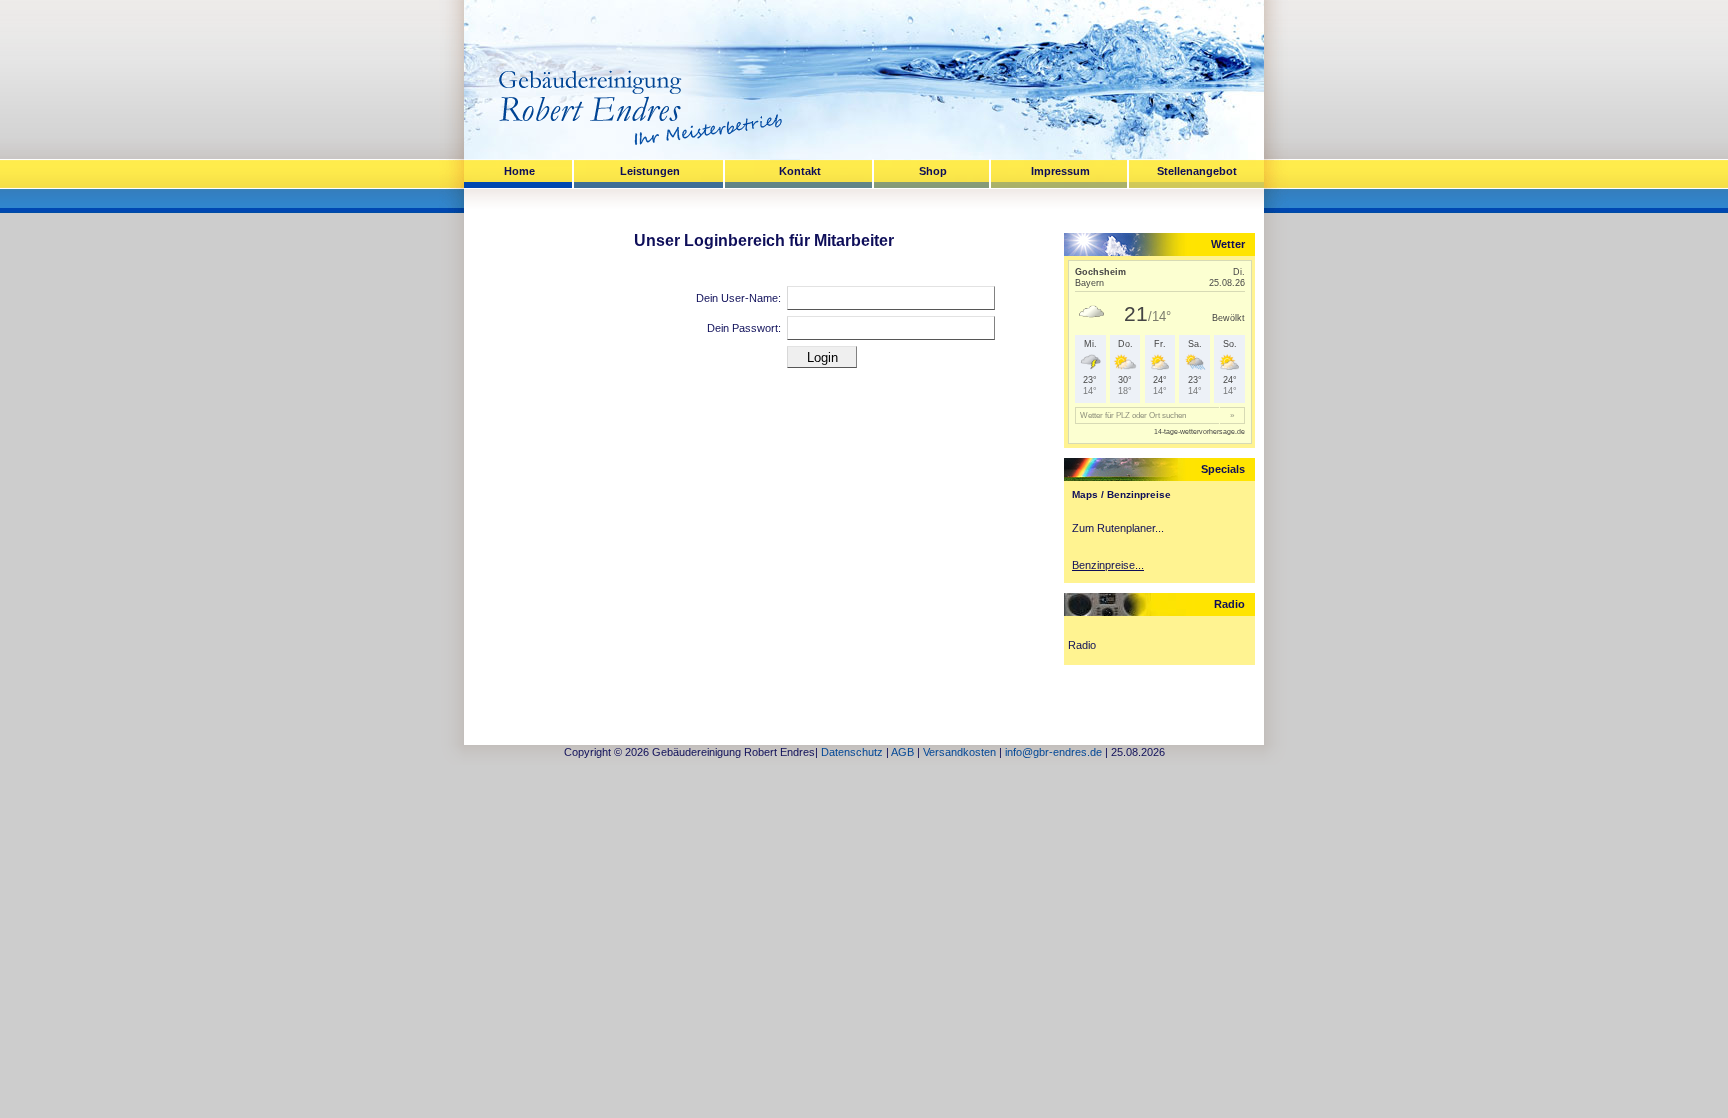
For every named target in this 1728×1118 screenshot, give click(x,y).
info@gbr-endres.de (1053, 752)
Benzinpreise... (1108, 565)
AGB (902, 752)
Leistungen (650, 171)
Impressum (1060, 171)
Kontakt (800, 171)
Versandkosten (959, 752)
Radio (1082, 645)
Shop (933, 171)
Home (519, 171)
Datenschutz (852, 752)
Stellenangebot (1197, 171)
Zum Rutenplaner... (1118, 528)
